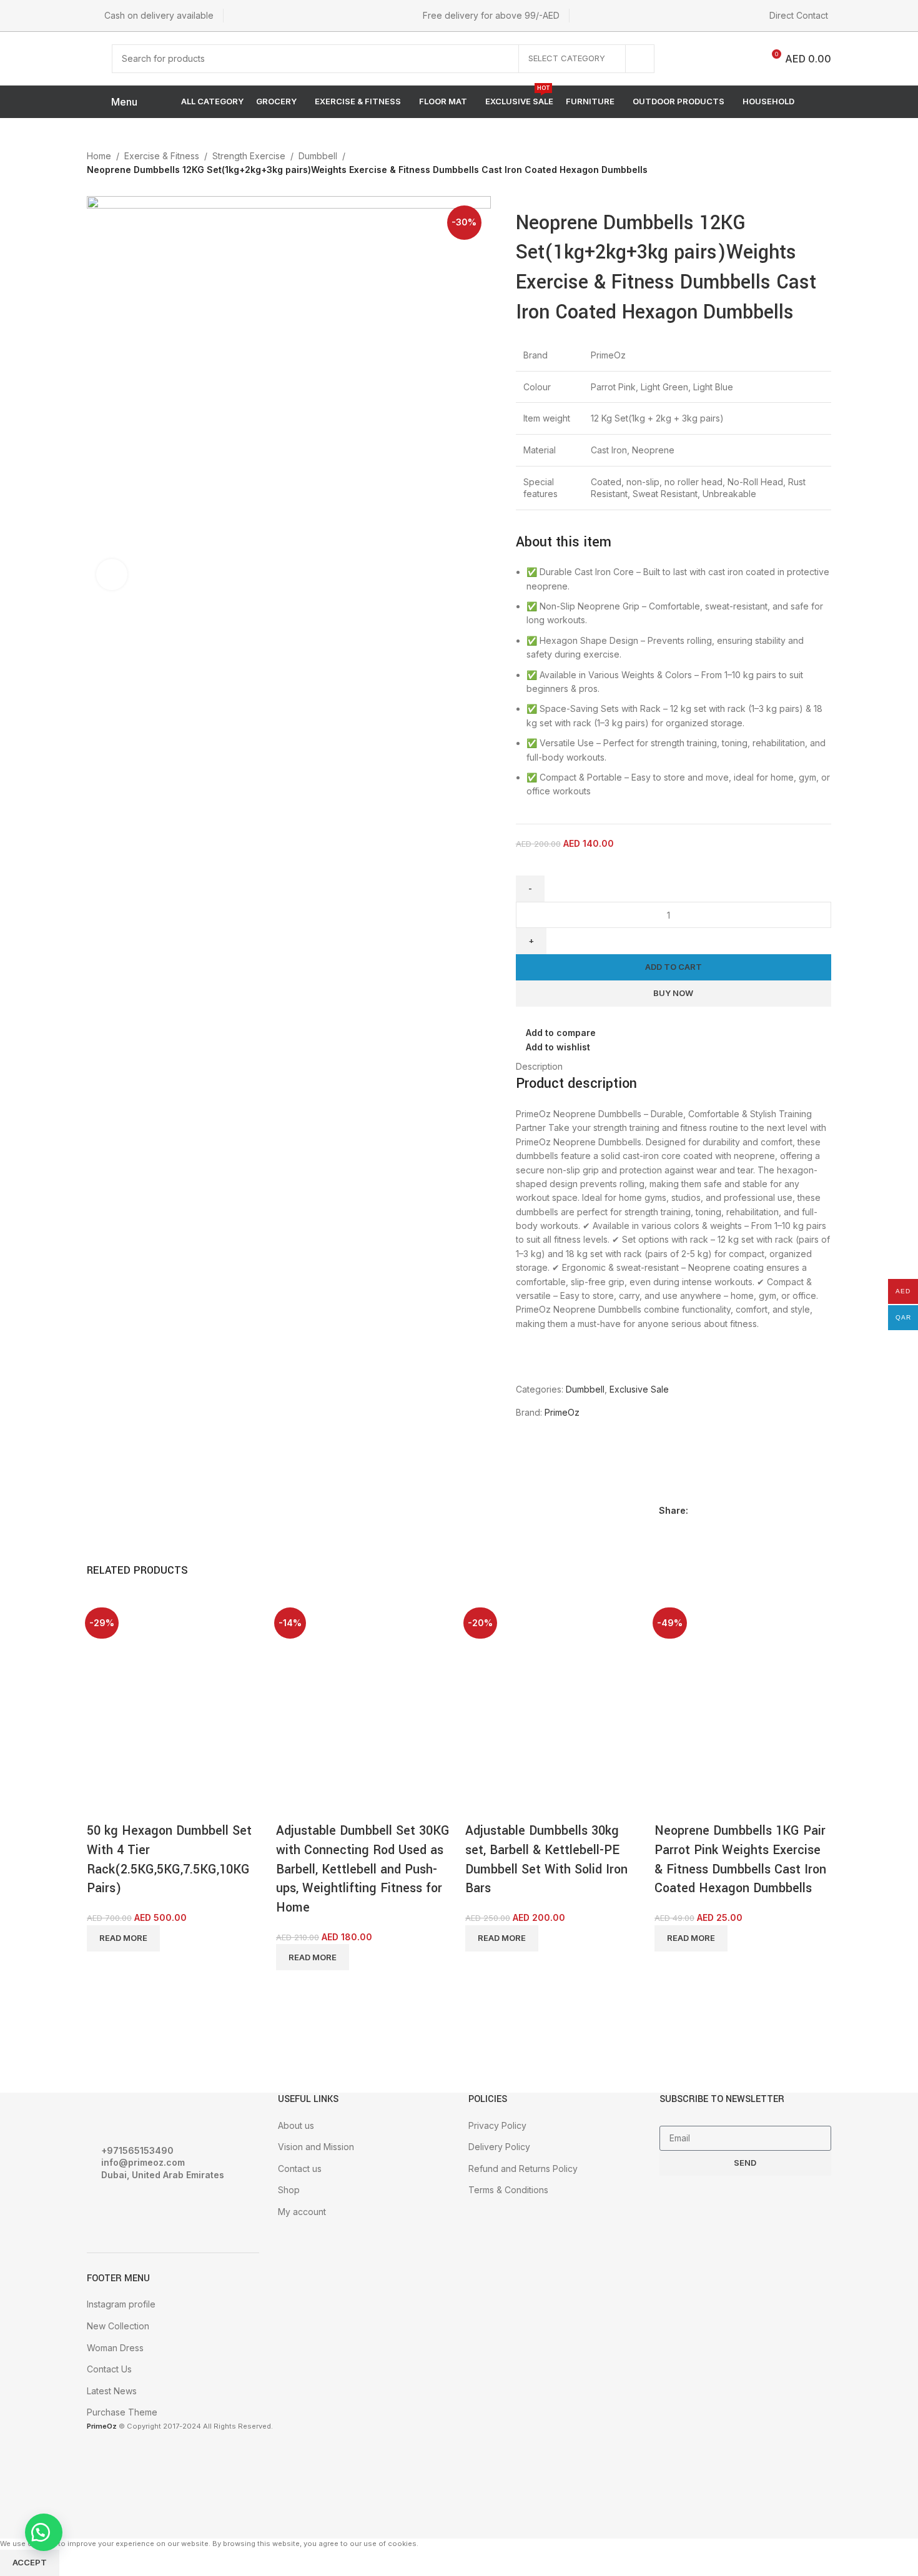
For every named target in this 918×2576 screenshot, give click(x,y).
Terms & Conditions (508, 2190)
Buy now (673, 993)
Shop (289, 2190)
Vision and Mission (316, 2147)
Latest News (112, 2391)
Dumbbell (318, 156)
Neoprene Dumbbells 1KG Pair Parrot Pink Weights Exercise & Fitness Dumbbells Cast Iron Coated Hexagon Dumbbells (740, 1859)
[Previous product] (795, 157)
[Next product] (820, 157)
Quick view (136, 1806)
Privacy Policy (497, 2125)
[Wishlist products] (712, 59)
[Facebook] (102, 2209)
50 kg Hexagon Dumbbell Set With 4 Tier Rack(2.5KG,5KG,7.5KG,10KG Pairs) (169, 1859)
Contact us (300, 2169)
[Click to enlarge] (112, 575)
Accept (30, 2562)
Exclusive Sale (639, 1389)
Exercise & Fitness (162, 156)
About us (296, 2125)
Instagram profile (121, 2304)
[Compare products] (743, 59)
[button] (44, 2532)
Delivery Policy (499, 2147)
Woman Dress (115, 2348)
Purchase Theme (122, 2412)
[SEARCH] (640, 59)
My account (302, 2212)
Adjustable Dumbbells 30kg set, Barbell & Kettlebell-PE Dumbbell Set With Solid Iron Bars (546, 1859)
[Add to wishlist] (170, 1806)
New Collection (118, 2326)
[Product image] (134, 1743)
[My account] (684, 59)
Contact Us (109, 2369)
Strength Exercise (249, 156)
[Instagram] (136, 2209)
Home (99, 156)
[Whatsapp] (170, 2209)
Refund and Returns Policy (523, 2169)
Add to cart (674, 967)
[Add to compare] (102, 1806)
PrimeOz (562, 1412)
